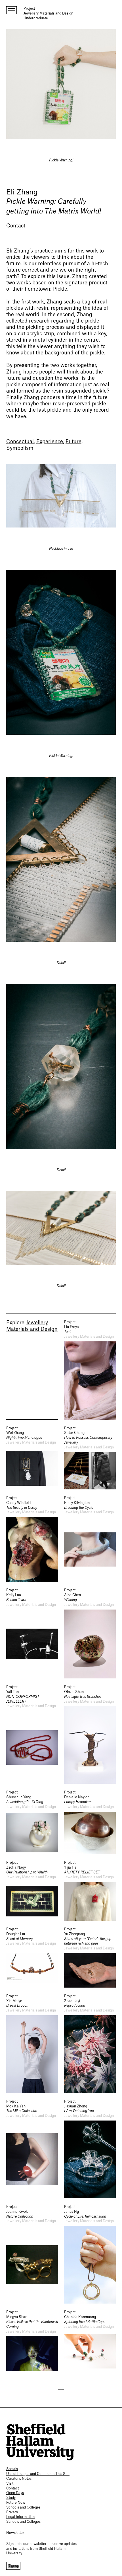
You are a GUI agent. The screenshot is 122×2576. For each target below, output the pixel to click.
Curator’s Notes (19, 2479)
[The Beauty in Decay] (32, 1539)
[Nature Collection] (32, 2254)
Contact (16, 226)
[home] (40, 2442)
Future (73, 442)
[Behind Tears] (32, 1633)
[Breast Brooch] (32, 2043)
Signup (13, 2566)
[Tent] (90, 1370)
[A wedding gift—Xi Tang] (32, 1822)
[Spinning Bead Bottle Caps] (90, 2340)
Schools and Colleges (23, 2507)
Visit (10, 2483)
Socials (12, 2469)
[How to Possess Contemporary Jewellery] (90, 1458)
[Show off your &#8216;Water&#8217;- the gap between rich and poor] (90, 1957)
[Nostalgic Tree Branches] (90, 1734)
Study (11, 2498)
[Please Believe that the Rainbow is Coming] (32, 2340)
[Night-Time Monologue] (32, 1458)
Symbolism (20, 448)
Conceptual (20, 442)
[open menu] (11, 10)
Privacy (12, 2512)
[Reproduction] (90, 2043)
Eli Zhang (22, 192)
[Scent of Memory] (32, 1957)
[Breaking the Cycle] (90, 1539)
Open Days (15, 2493)
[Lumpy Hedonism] (90, 1822)
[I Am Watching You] (90, 2149)
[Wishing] (90, 1633)
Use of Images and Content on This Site (38, 2474)
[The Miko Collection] (32, 2149)
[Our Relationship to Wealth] (32, 1891)
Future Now (16, 2503)
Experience (50, 442)
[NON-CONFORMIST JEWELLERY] (32, 1734)
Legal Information (20, 2517)
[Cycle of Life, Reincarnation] (90, 2254)
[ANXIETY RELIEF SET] (90, 1891)
